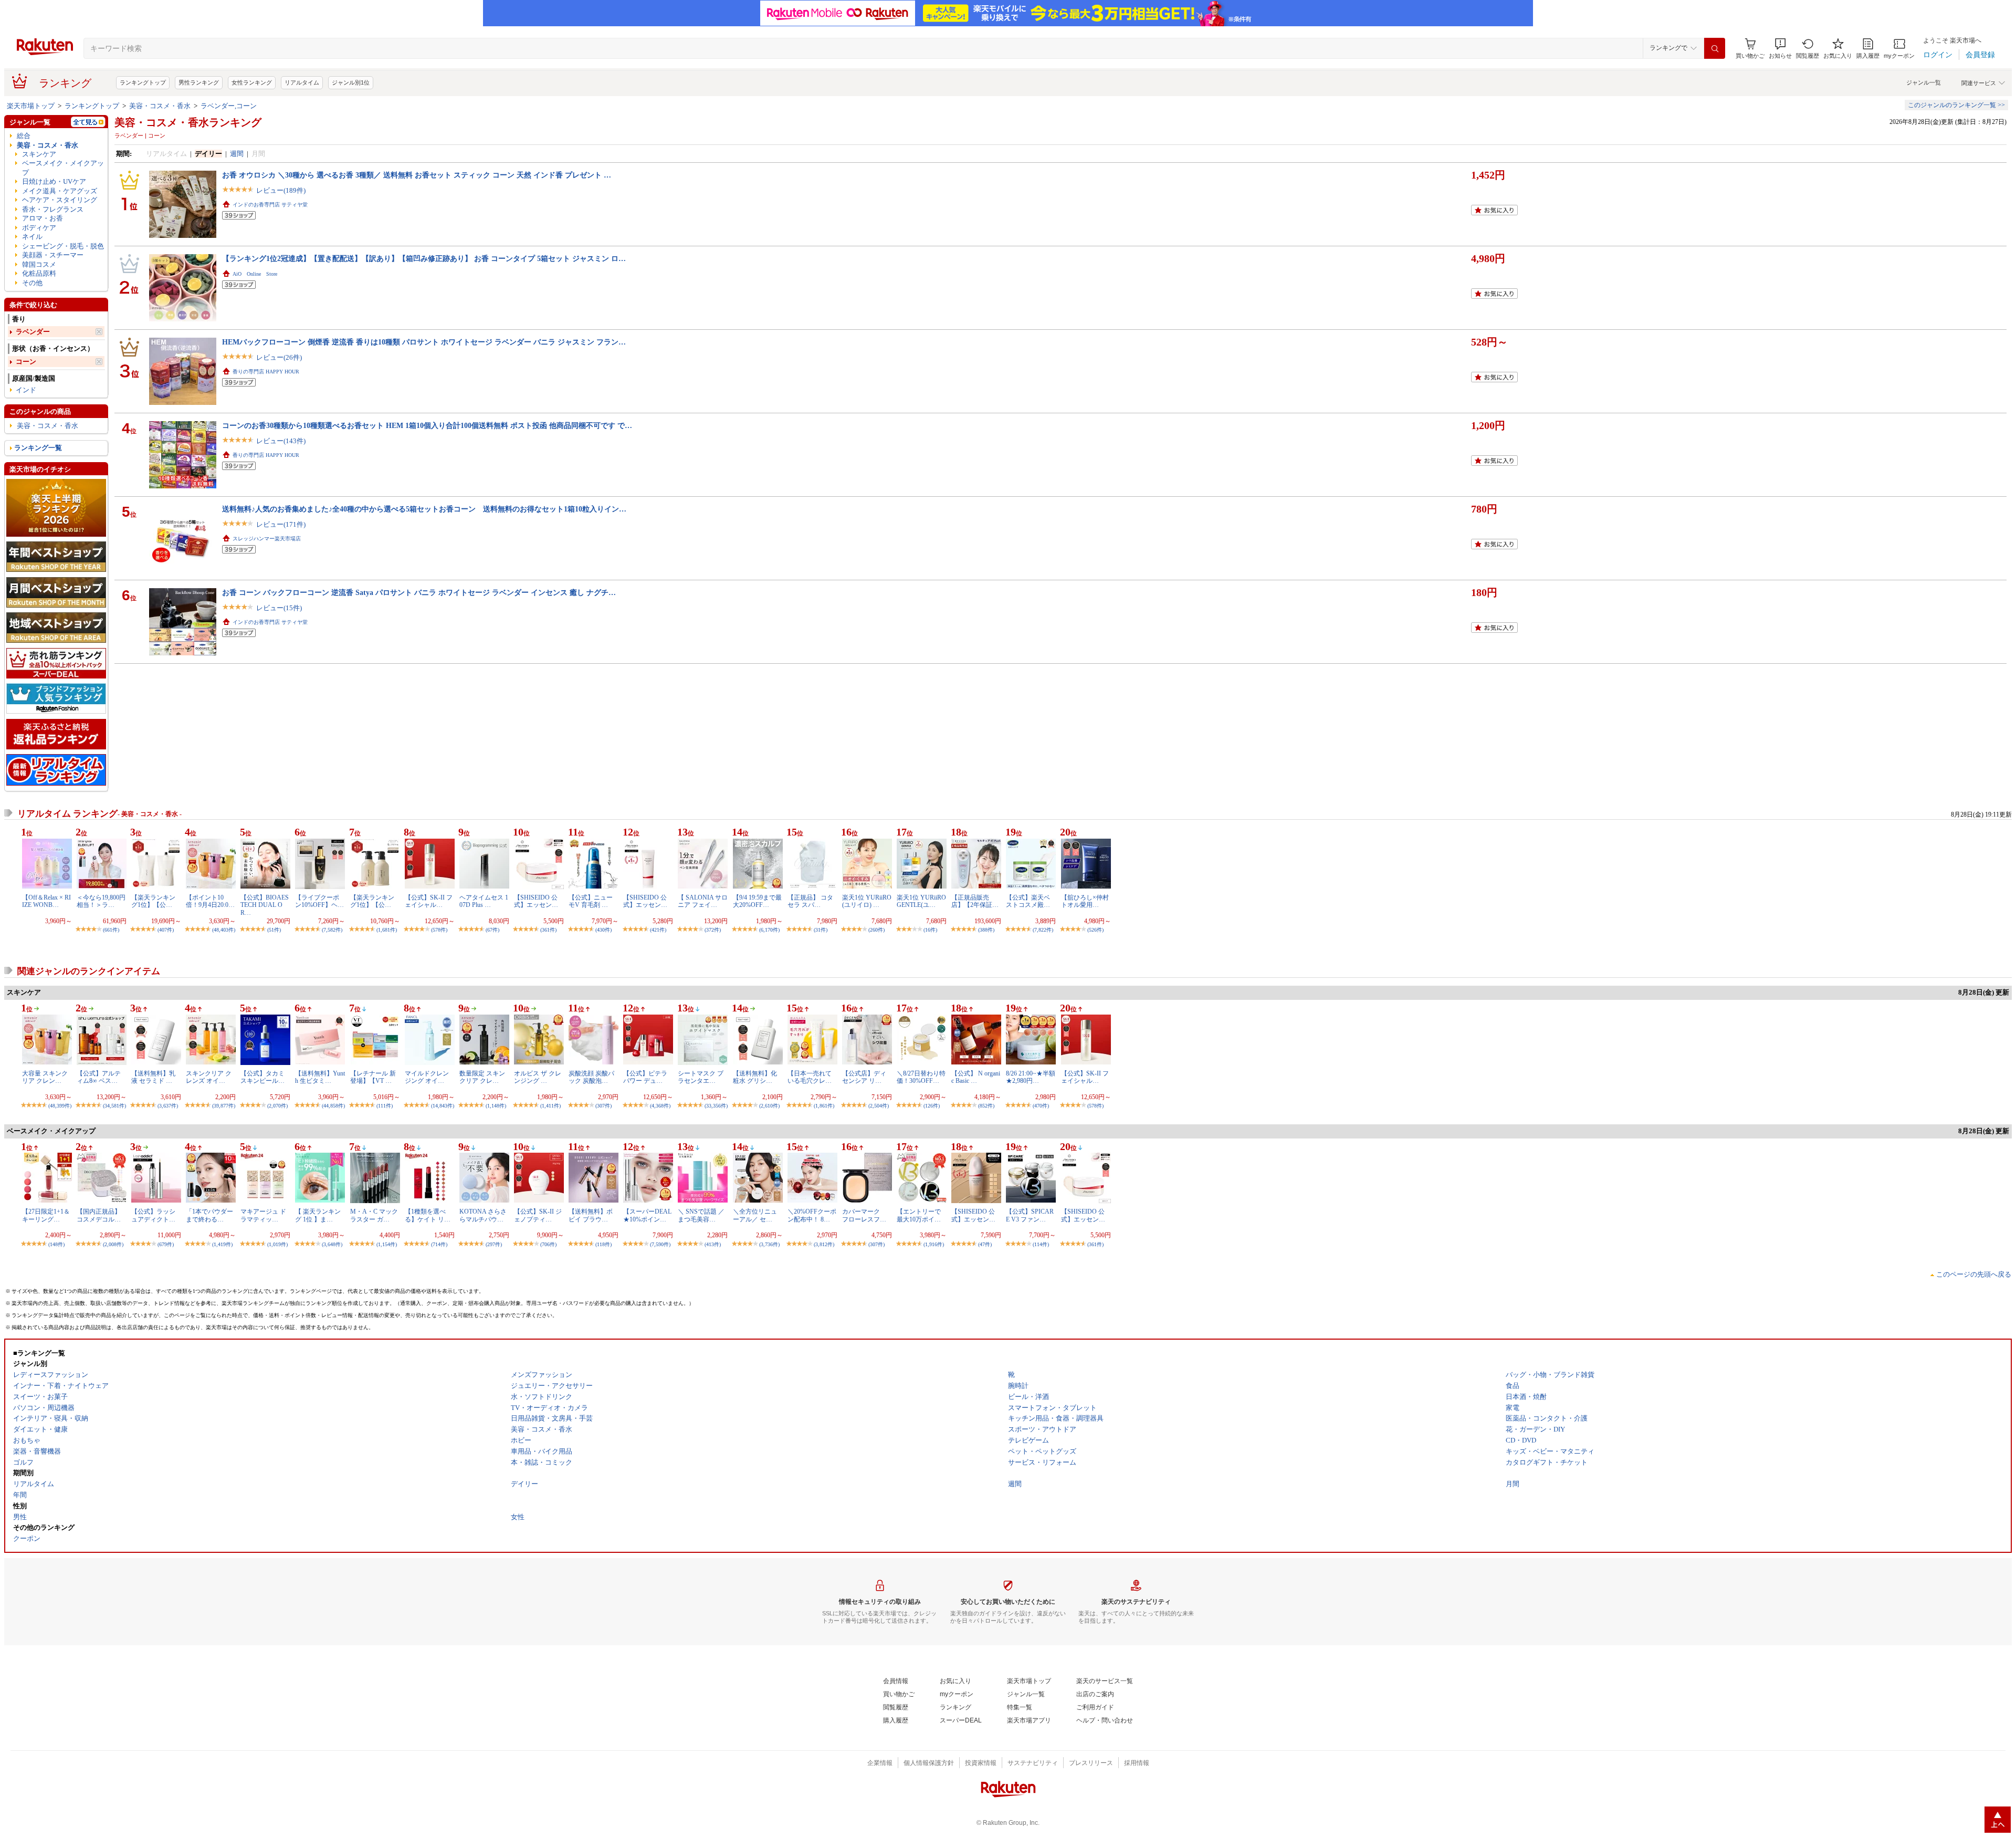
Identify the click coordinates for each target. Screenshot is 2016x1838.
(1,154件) (387, 1244)
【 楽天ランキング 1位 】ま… (318, 1215)
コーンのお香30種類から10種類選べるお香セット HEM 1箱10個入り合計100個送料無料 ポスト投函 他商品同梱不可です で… (427, 425)
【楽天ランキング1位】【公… (153, 901)
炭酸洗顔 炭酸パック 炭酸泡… (591, 1077)
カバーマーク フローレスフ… (864, 1215)
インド (26, 390)
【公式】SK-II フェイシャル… (429, 901)
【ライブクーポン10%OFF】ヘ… (319, 901)
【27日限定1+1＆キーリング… (46, 1215)
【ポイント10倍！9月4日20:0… (210, 901)
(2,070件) (277, 1106)
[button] (1780, 49)
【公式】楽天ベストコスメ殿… (1028, 901)
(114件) (1041, 1244)
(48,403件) (224, 930)
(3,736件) (769, 1244)
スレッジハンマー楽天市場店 (267, 539)
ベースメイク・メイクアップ (63, 168)
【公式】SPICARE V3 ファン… (1030, 1215)
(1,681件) (387, 930)
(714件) (439, 1244)
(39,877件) (224, 1106)
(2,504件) (879, 1106)
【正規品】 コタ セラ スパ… (810, 901)
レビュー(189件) (281, 190)
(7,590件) (660, 1244)
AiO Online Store (255, 274)
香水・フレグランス (53, 209)
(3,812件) (824, 1244)
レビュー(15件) (279, 608)
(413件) (713, 1244)
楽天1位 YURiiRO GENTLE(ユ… (921, 901)
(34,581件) (114, 1106)
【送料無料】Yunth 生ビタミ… (320, 1077)
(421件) (658, 930)
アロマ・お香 (43, 218)
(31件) (821, 930)
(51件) (274, 930)
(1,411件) (550, 1106)
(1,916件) (934, 1244)
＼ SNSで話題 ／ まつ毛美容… (701, 1215)
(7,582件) (332, 930)
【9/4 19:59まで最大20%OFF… (757, 901)
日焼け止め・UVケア (54, 181)
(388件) (986, 930)
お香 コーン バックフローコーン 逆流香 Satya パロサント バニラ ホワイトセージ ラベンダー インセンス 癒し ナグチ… (419, 592)
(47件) (985, 1244)
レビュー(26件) (279, 357)
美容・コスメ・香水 (160, 106)
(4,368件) (660, 1106)
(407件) (166, 930)
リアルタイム (302, 82)
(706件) (548, 1244)
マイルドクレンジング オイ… (427, 1077)
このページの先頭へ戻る (1974, 1274)
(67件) (492, 930)
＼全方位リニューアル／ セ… (755, 1215)
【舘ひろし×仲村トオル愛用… (1085, 901)
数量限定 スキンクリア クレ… (482, 1077)
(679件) (166, 1244)
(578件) (439, 930)
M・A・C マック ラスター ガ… (374, 1215)
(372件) (713, 930)
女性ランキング (252, 82)
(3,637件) (168, 1106)
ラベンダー (33, 332)
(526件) (1095, 930)
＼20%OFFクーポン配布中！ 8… (812, 1215)
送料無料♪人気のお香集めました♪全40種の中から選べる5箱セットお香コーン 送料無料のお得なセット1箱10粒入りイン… (424, 509)
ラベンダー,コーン (229, 106)
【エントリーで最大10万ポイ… (919, 1215)
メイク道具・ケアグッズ (60, 191)
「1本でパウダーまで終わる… (209, 1215)
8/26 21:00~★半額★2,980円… (1031, 1077)
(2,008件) (113, 1244)
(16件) (930, 930)
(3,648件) (332, 1244)
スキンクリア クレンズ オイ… (209, 1077)
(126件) (932, 1106)
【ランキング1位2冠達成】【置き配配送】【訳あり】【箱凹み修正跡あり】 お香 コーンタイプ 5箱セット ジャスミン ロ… (424, 258)
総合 (24, 136)
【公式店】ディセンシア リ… (864, 1077)
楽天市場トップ (31, 106)
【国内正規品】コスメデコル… (99, 1215)
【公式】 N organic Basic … (976, 1077)
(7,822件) (1043, 930)
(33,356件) (716, 1106)
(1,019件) (277, 1244)
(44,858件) (333, 1106)
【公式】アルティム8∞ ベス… (99, 1077)
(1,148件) (496, 1106)
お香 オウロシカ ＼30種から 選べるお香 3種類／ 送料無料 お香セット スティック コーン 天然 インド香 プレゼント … (417, 175)
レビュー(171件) (281, 524)
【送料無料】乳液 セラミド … (153, 1077)
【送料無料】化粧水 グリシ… (755, 1077)
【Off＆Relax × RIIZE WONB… (46, 901)
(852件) (986, 1106)
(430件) (603, 930)
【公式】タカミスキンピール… (262, 1077)
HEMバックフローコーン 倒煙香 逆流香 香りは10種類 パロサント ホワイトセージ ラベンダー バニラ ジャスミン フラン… (424, 342)
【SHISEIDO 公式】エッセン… (536, 901)
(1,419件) (222, 1244)
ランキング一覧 (38, 448)
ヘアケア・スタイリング (60, 200)
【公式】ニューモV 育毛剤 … (591, 901)
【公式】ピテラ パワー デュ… (645, 1077)
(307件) (603, 1106)
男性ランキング (199, 82)
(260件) (876, 930)
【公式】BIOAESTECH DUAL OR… (265, 905)
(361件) (548, 930)
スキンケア (39, 154)
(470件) (1041, 1106)
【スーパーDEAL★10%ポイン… (647, 1215)
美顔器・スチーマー (53, 255)
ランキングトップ (143, 82)
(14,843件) (443, 1106)
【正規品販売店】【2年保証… (975, 901)
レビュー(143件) (281, 441)
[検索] (1715, 48)
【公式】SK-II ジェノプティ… (538, 1215)
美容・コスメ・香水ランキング (188, 122)
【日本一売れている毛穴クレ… (810, 1077)
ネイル (32, 237)
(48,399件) (60, 1106)
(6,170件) (769, 930)
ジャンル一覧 (1924, 82)
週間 (237, 154)
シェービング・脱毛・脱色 (63, 246)
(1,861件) (824, 1106)
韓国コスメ (39, 264)
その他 (32, 283)
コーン (26, 362)
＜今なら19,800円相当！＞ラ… (101, 901)
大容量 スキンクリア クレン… (45, 1077)
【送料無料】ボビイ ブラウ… (591, 1215)
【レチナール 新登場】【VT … (373, 1077)
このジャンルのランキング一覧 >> (1956, 105)
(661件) (111, 930)
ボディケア (39, 228)
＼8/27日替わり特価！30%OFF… (921, 1077)
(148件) (56, 1244)
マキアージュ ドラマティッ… (263, 1215)
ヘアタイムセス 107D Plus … (484, 901)
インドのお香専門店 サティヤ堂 (270, 205)
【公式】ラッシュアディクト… (153, 1215)
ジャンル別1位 (351, 82)
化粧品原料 (39, 273)
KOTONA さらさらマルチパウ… (483, 1215)
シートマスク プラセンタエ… (701, 1077)
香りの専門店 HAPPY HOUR (266, 372)
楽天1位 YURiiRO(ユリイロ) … (867, 901)
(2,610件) (769, 1106)
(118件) (603, 1244)
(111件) (385, 1106)
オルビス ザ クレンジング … (538, 1077)
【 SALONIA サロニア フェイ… (703, 901)
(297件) (494, 1244)
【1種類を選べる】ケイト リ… (428, 1215)
